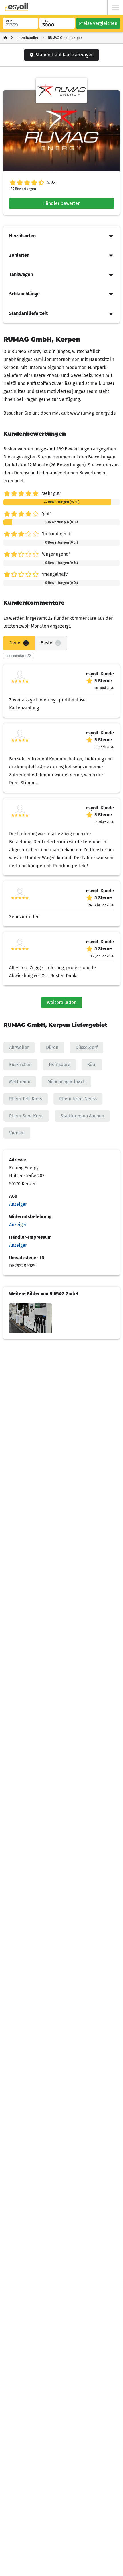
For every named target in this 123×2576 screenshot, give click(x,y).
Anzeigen (18, 1204)
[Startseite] (5, 38)
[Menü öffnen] (115, 7)
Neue (15, 643)
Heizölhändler (27, 38)
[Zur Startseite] (16, 7)
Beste (46, 643)
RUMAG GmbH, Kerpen (65, 38)
